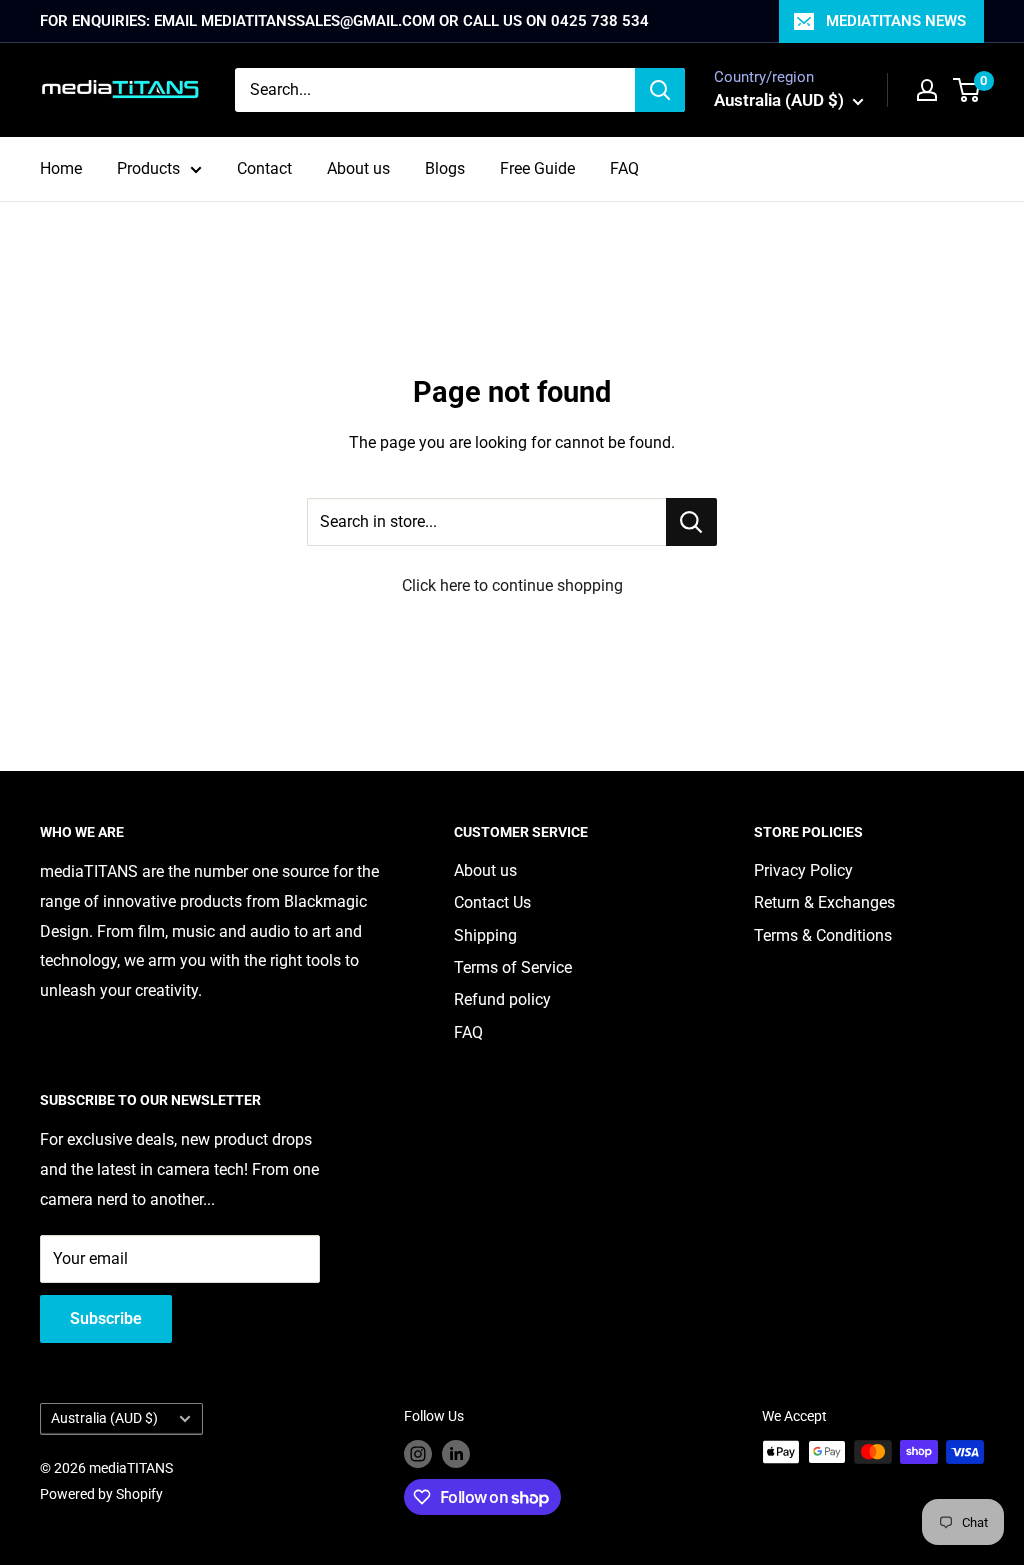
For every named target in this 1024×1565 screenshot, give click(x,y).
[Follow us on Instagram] (418, 1454)
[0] (967, 90)
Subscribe (106, 1318)
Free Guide (537, 168)
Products (148, 168)
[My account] (927, 90)
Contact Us (492, 902)
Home (61, 168)
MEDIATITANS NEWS (896, 21)
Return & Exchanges (824, 902)
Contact (264, 168)
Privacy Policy (803, 870)
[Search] (660, 90)
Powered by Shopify (101, 1494)
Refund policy (502, 999)
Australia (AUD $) (104, 1418)
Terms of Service (513, 967)
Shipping (485, 935)
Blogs (445, 168)
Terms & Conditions (823, 935)
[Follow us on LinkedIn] (456, 1454)
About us (358, 168)
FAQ (624, 168)
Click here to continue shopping (512, 585)
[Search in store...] (691, 522)
